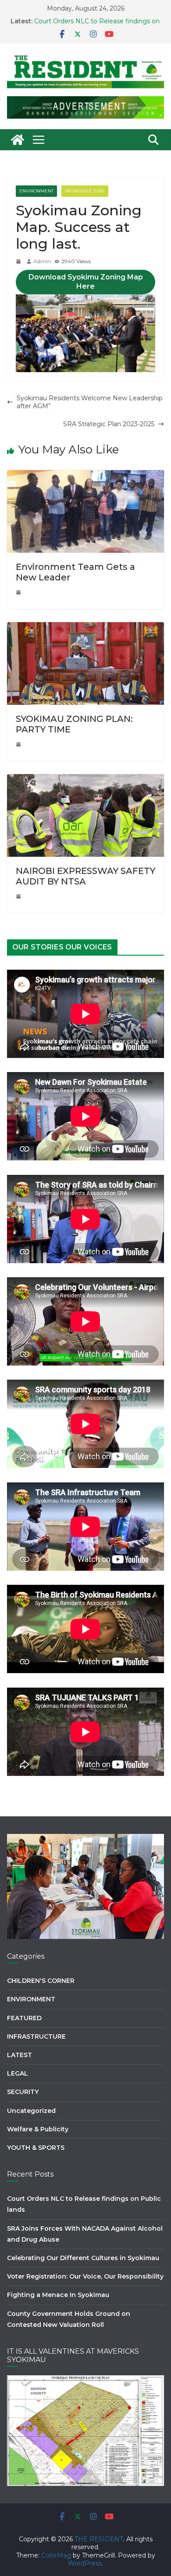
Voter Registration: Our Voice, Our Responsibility (85, 2276)
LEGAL (18, 2073)
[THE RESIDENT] (18, 140)
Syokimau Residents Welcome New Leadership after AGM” (90, 402)
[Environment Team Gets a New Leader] (85, 474)
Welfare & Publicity (38, 2129)
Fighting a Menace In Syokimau (58, 2295)
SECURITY (23, 2092)
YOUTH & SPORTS (36, 2148)
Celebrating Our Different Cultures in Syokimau (83, 2258)
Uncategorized (31, 2111)
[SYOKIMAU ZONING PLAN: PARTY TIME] (85, 626)
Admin (42, 261)
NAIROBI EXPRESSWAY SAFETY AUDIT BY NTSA (85, 876)
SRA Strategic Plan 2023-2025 (109, 424)
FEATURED (24, 2018)
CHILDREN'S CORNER (41, 1981)
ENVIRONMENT (36, 191)
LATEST (20, 2055)
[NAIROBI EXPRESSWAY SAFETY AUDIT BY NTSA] (85, 778)
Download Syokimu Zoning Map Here (86, 282)
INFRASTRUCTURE (85, 191)
